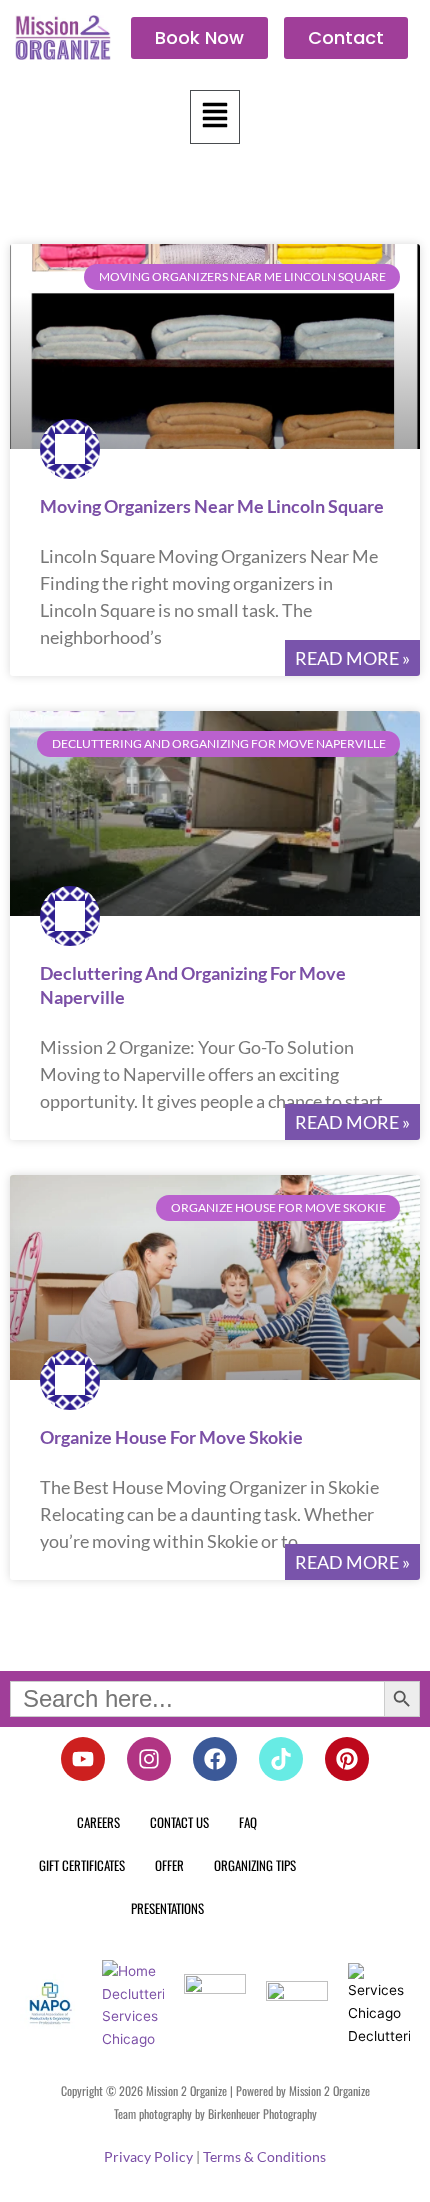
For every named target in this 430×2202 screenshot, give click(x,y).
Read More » (352, 658)
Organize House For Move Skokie (171, 1437)
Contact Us (179, 1822)
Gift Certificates (82, 1865)
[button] (215, 117)
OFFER (169, 1865)
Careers (98, 1822)
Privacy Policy (148, 2156)
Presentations (167, 1908)
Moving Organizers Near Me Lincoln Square (212, 506)
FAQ (248, 1822)
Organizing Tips (255, 1865)
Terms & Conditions (264, 2156)
